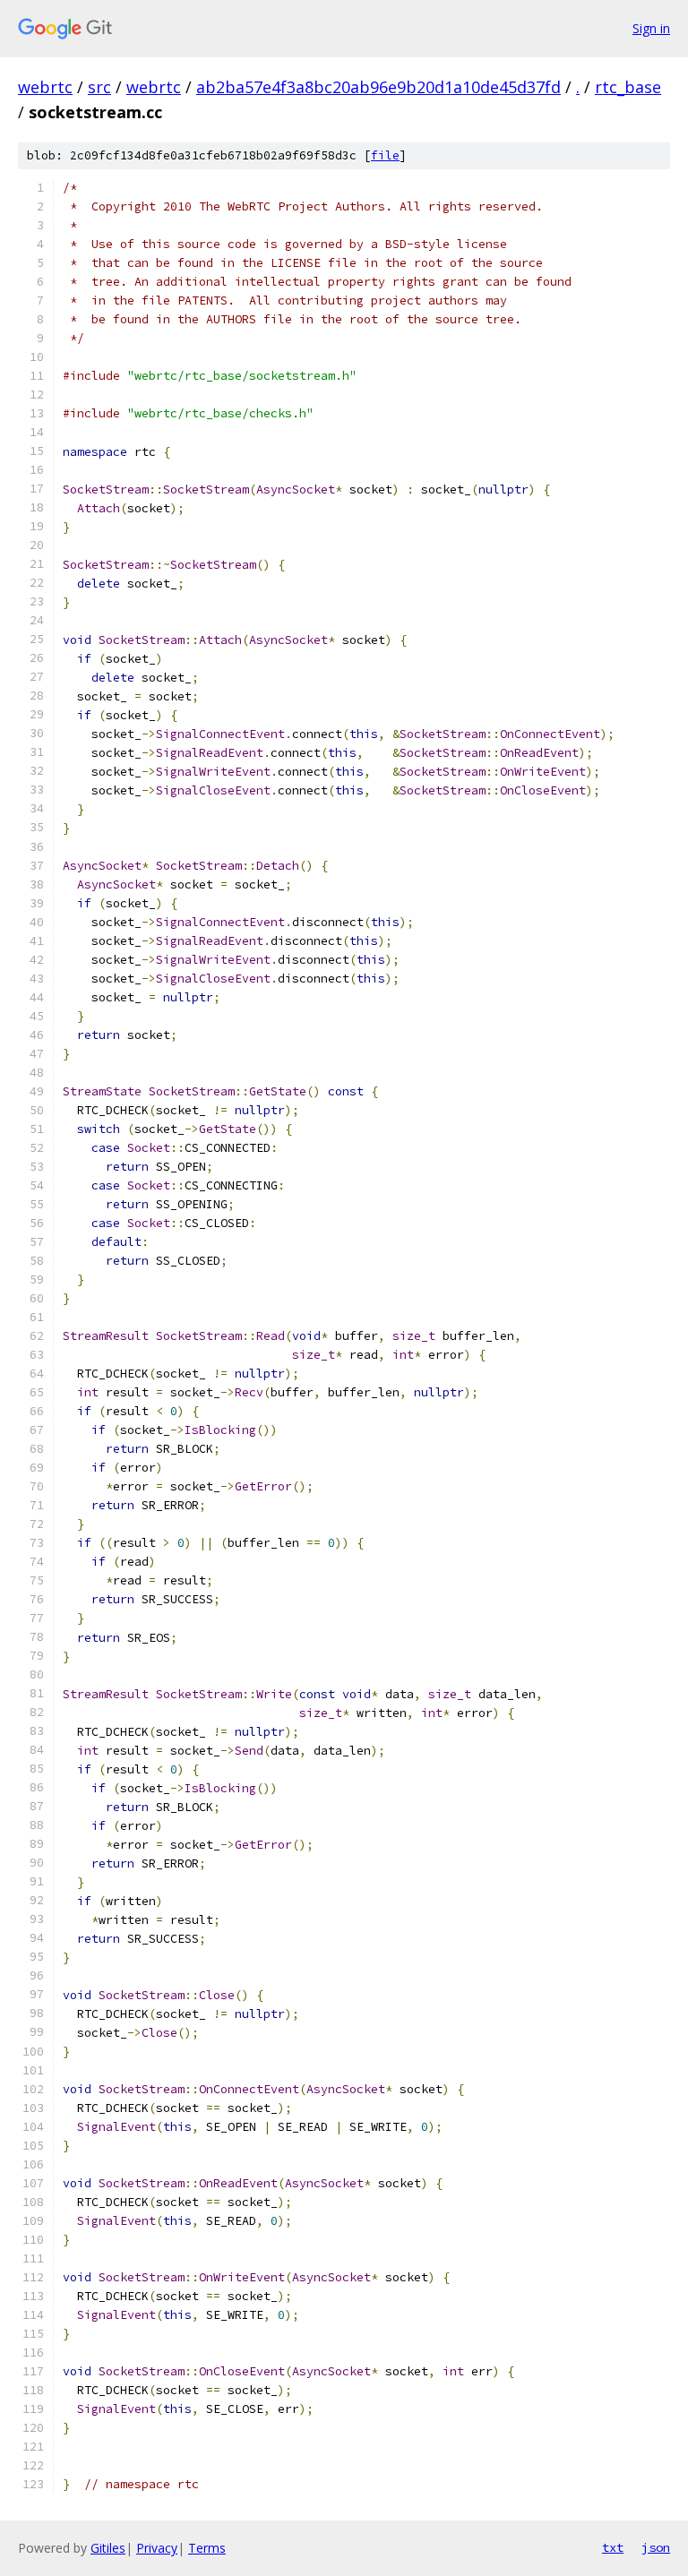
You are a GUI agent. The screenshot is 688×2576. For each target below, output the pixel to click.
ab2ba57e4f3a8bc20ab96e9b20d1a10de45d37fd (378, 87)
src (99, 87)
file (385, 155)
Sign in (651, 28)
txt (613, 2547)
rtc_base (628, 87)
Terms (207, 2548)
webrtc (45, 87)
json (656, 2547)
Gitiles (108, 2548)
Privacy (157, 2548)
